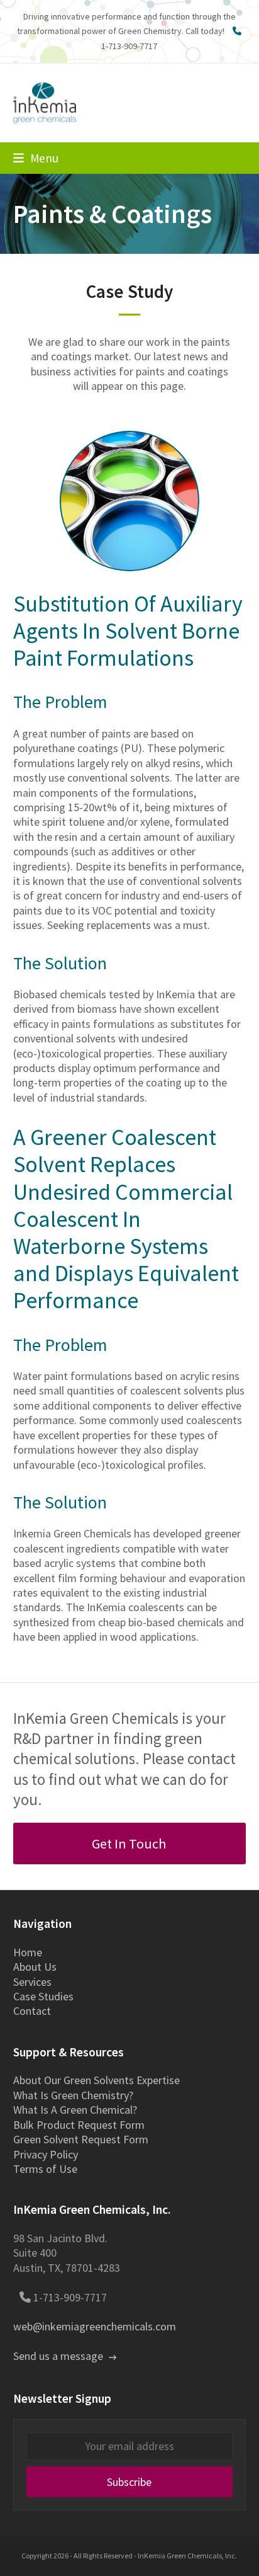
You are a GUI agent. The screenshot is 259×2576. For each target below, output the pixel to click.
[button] (36, 158)
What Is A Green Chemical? (75, 2110)
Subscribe (129, 2482)
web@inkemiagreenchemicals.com (95, 2326)
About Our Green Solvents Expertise (96, 2080)
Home (28, 1952)
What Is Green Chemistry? (73, 2095)
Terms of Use (45, 2169)
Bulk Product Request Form (79, 2125)
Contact (32, 2011)
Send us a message (59, 2356)
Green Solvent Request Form (81, 2139)
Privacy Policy (46, 2154)
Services (32, 1982)
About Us (35, 1967)
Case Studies (43, 1996)
